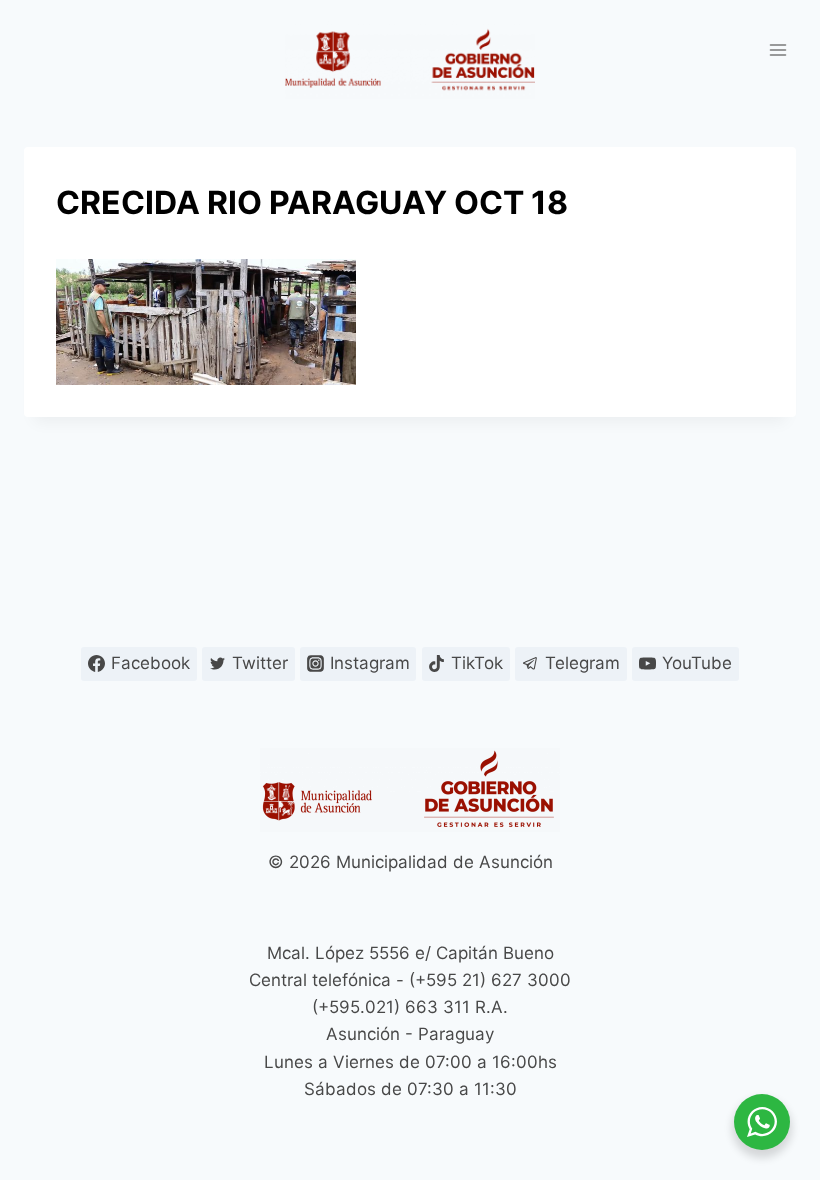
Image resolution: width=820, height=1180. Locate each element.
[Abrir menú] (777, 49)
